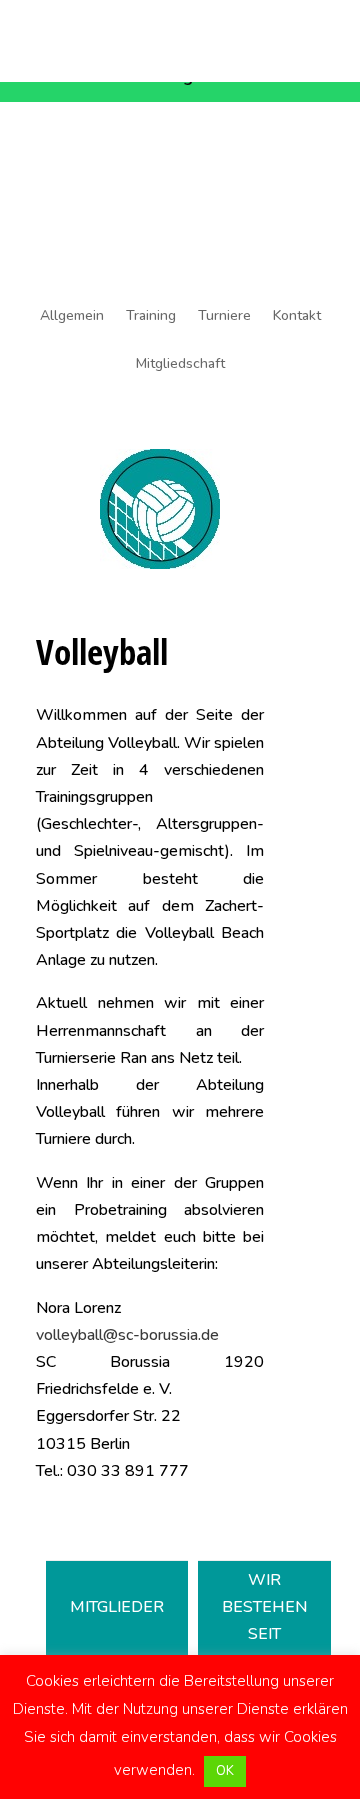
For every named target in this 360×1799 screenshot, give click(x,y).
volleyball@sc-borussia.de (127, 1335)
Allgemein (72, 317)
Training (151, 317)
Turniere (224, 317)
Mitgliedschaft (180, 365)
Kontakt (297, 317)
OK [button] (225, 1771)
